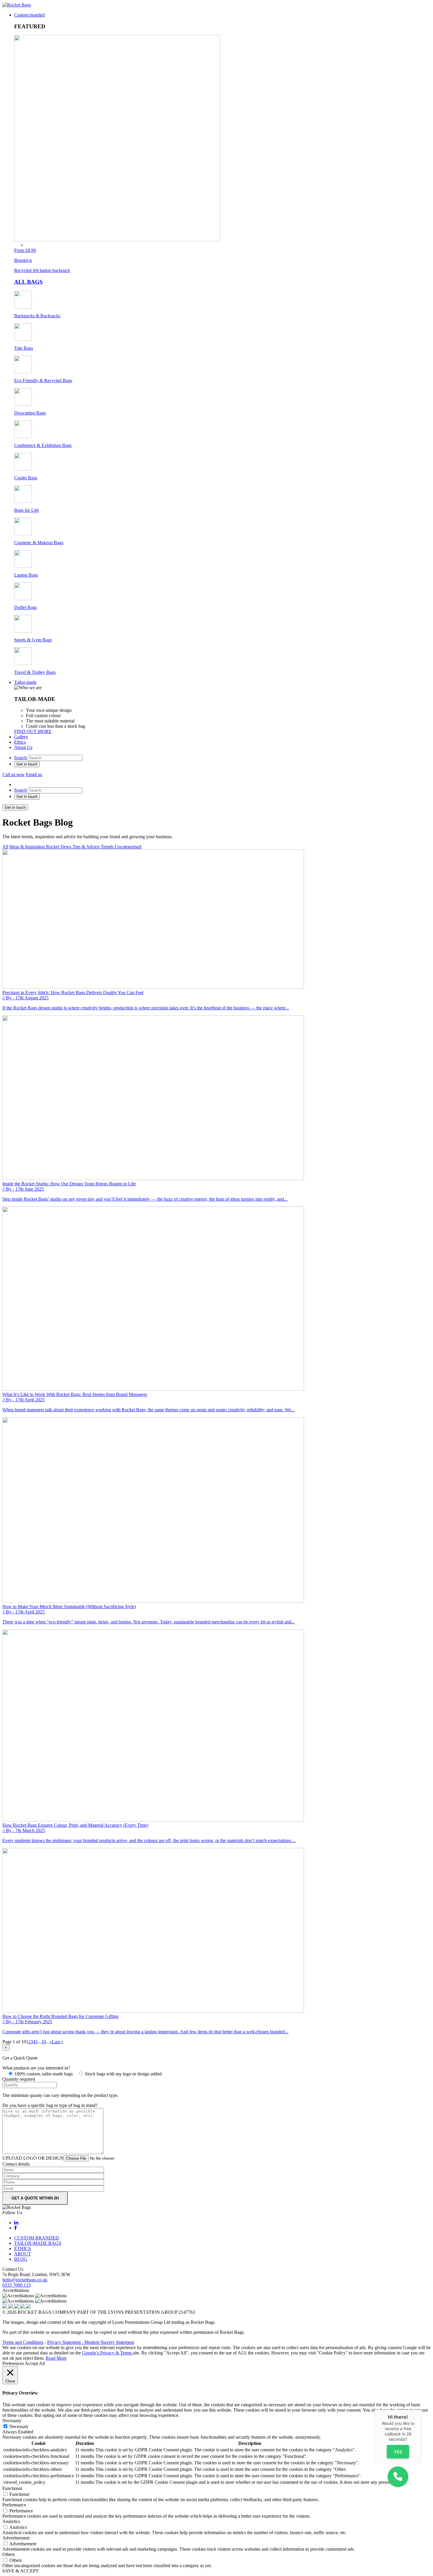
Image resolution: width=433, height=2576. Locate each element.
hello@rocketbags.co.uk (25, 2280)
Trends (108, 847)
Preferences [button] (13, 2363)
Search (20, 758)
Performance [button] (14, 2505)
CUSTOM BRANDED (37, 2238)
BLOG (21, 2259)
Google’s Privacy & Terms (108, 2353)
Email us (34, 774)
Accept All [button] (35, 2363)
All (5, 847)
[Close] (422, 2410)
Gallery (21, 737)
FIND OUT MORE (33, 731)
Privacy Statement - (66, 2342)
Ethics (20, 742)
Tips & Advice (87, 847)
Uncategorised (128, 847)
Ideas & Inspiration (28, 847)
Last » (58, 2042)
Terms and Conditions (23, 2342)
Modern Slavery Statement (109, 2342)
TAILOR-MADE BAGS (38, 2243)
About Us (23, 747)
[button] (398, 2477)
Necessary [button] (12, 2421)
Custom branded (29, 15)
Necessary (19, 2426)
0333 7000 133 (16, 2285)
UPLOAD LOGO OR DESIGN (33, 2158)
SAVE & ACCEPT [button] (20, 2571)
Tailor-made (25, 682)
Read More (56, 2358)
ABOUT (23, 2254)
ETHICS (23, 2249)
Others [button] (9, 2554)
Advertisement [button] (16, 2538)
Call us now (14, 774)
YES (398, 2452)
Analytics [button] (11, 2521)
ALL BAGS (28, 282)
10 (44, 2042)
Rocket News (59, 847)
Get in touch (27, 764)
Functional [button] (12, 2488)
